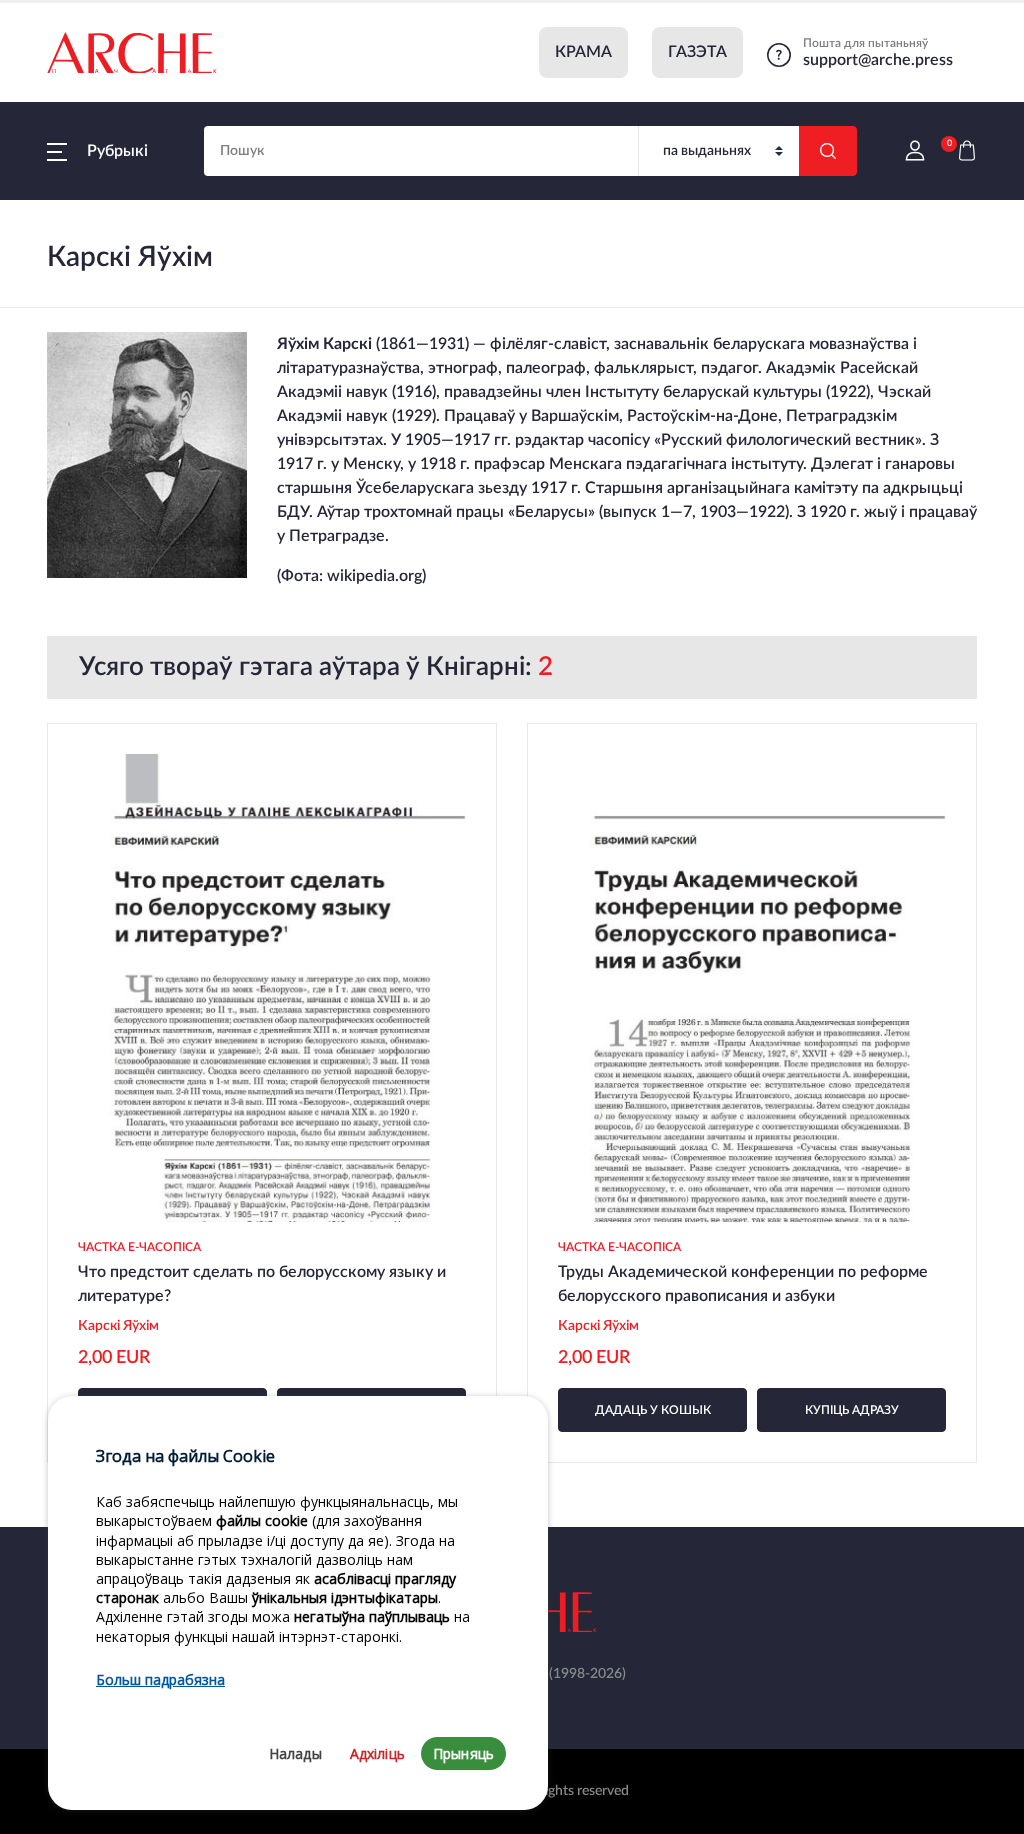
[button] (97, 151)
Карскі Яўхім (120, 1326)
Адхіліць (377, 1753)
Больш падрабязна (160, 1679)
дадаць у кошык (653, 1410)
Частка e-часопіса (139, 1247)
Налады (295, 1753)
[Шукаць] (828, 151)
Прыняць (463, 1753)
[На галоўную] (132, 53)
